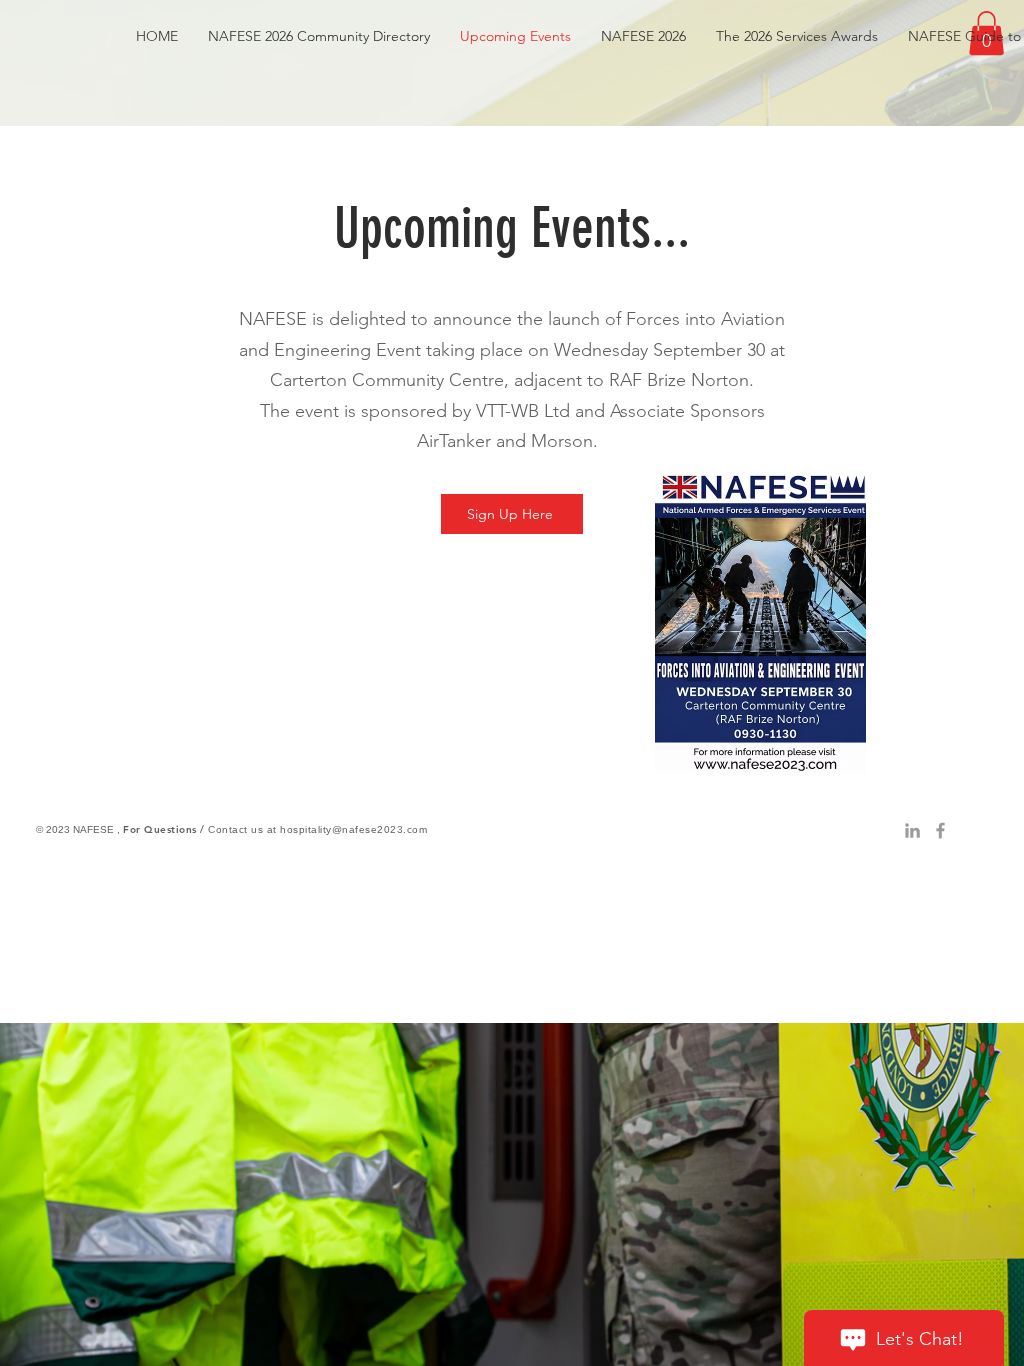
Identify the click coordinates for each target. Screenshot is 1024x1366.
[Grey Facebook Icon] (940, 830)
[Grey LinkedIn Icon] (912, 830)
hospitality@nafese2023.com (353, 829)
